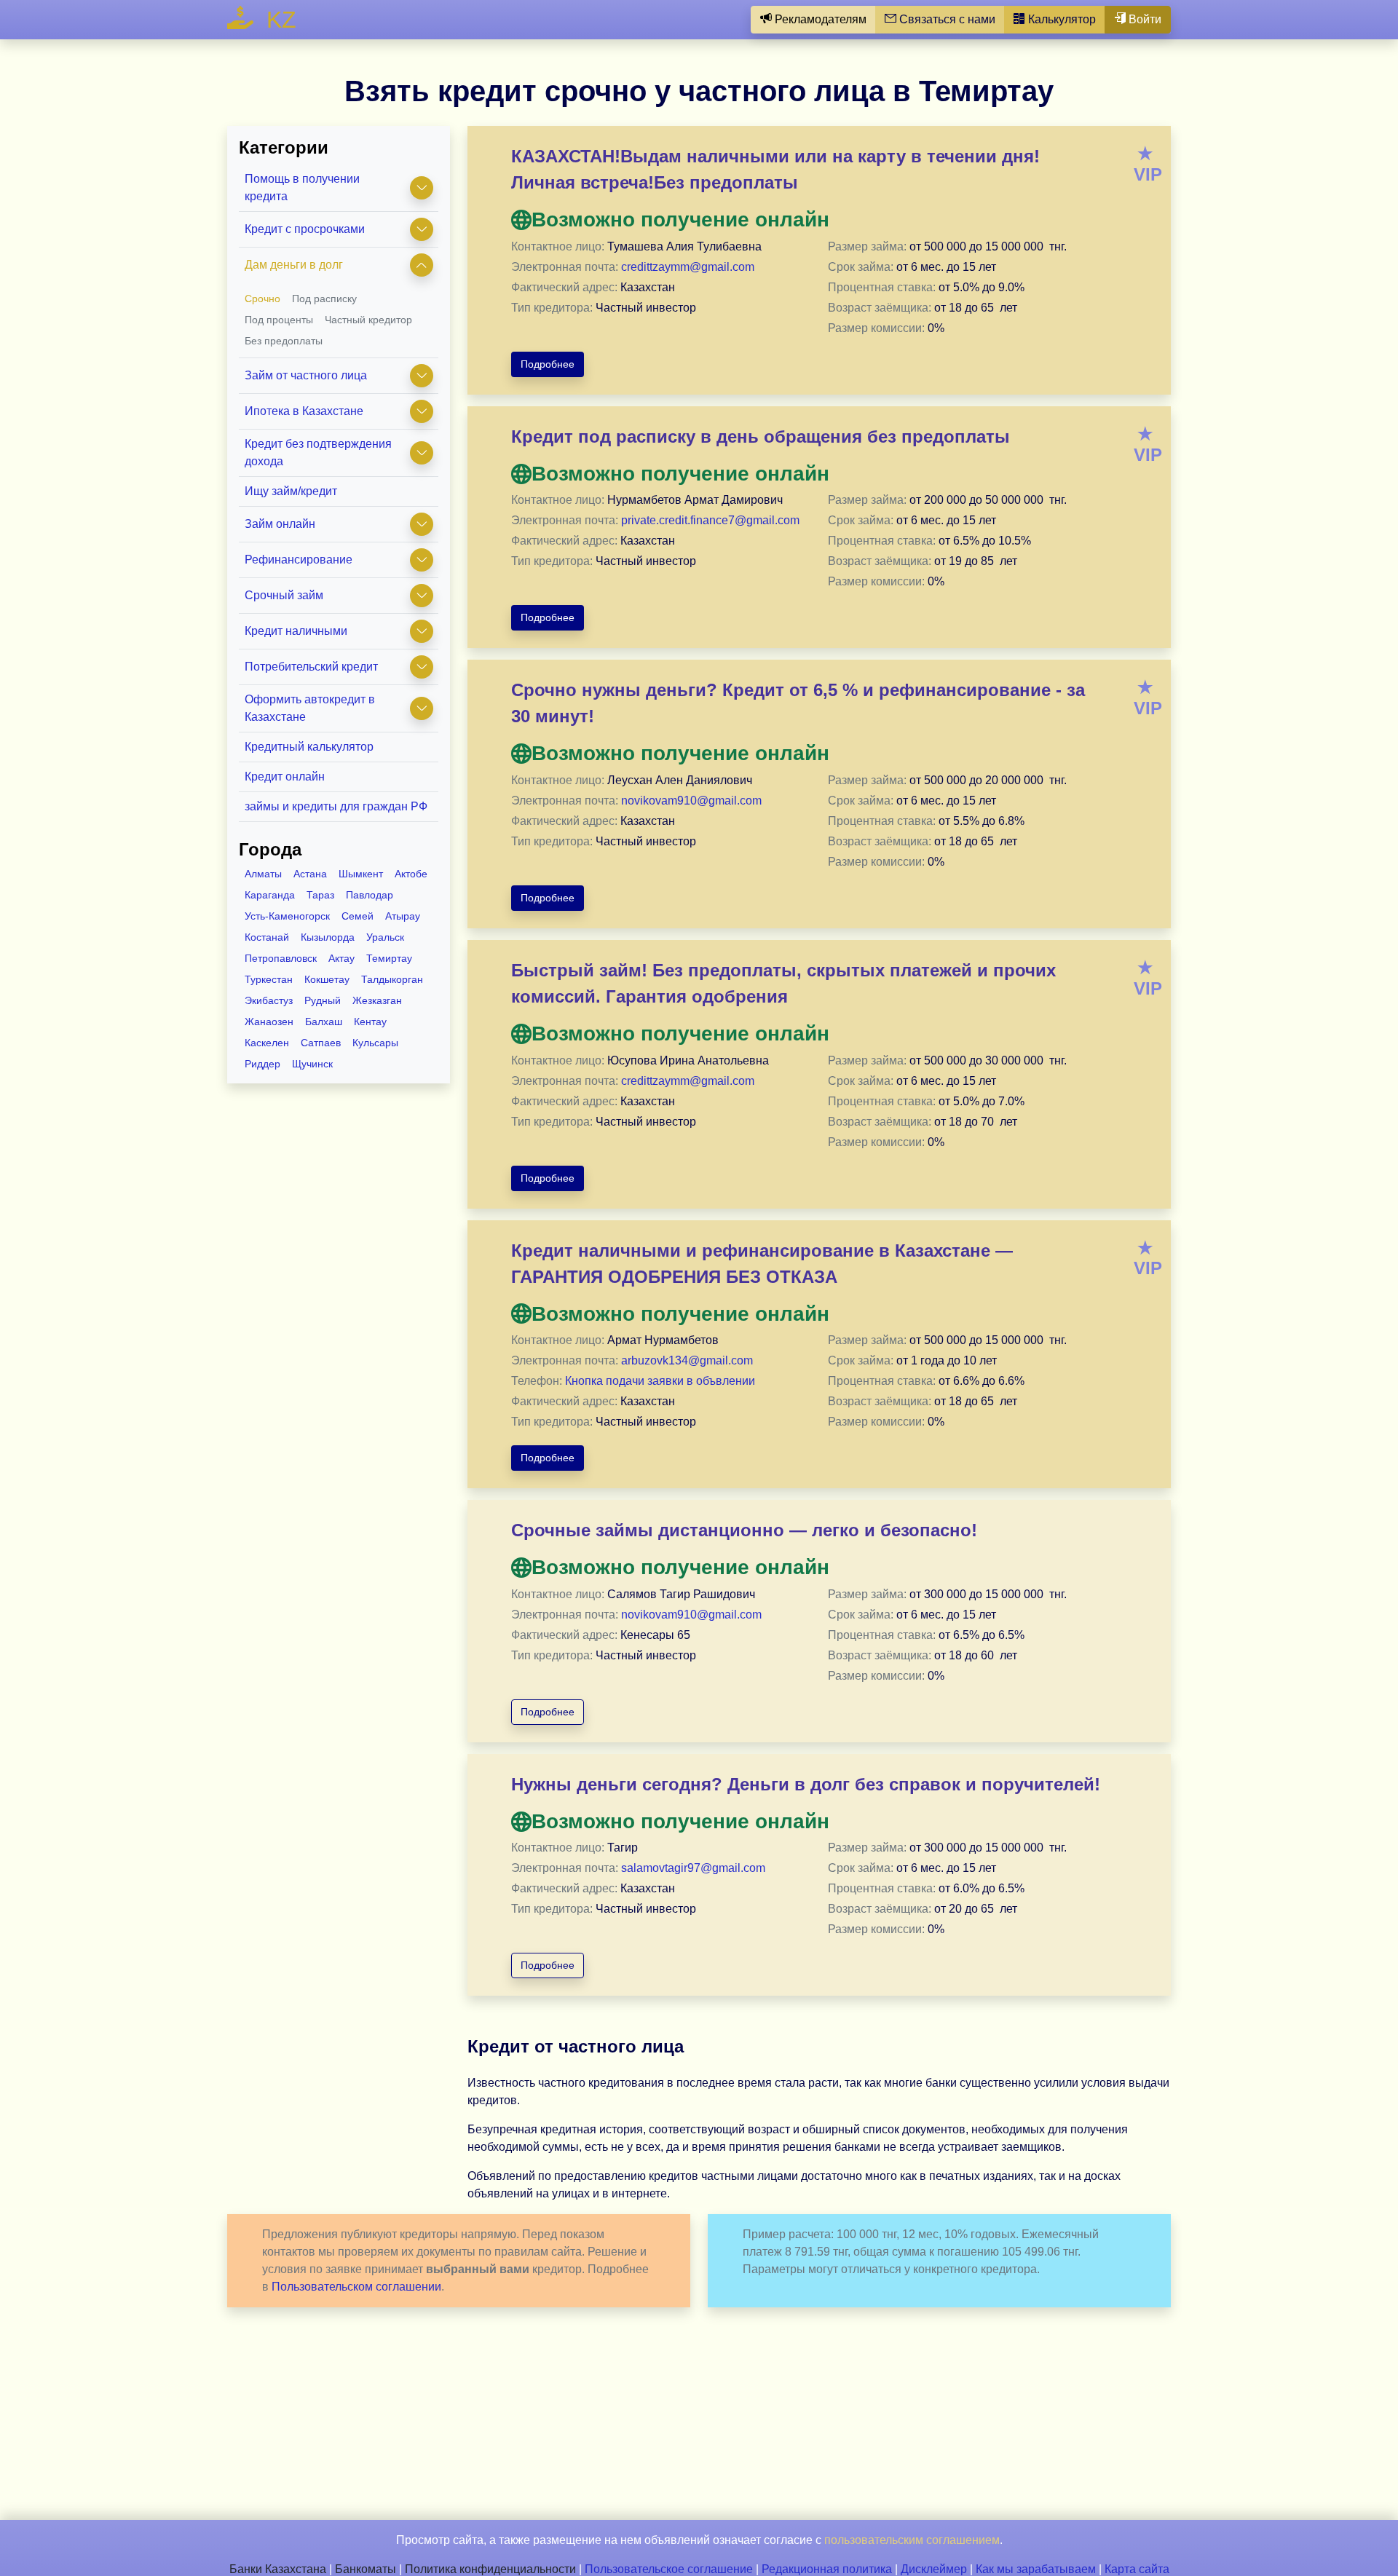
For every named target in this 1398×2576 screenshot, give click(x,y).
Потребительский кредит (311, 667)
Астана (310, 874)
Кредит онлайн (285, 777)
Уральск (385, 937)
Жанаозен (269, 1022)
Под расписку (324, 299)
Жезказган (377, 1000)
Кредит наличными (296, 631)
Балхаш (324, 1022)
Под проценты (279, 320)
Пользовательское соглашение (669, 2569)
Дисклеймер (934, 2569)
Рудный (323, 1000)
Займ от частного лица (306, 375)
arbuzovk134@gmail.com (687, 1360)
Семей (358, 916)
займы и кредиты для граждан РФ (336, 806)
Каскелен (267, 1043)
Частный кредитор (368, 320)
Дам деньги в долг (294, 265)
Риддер (262, 1064)
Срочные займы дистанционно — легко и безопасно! (744, 1530)
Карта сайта (1137, 2569)
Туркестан (269, 979)
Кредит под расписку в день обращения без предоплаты (761, 436)
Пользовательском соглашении (356, 2287)
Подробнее (548, 364)
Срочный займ (284, 595)
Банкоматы (366, 2569)
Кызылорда (328, 937)
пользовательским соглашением (912, 2540)
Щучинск (312, 1064)
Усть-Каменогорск (287, 916)
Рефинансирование (299, 560)
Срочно (262, 299)
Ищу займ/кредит (291, 491)
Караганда (270, 895)
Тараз (320, 895)
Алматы (263, 874)
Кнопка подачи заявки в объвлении (660, 1381)
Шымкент (361, 874)
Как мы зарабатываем (1036, 2569)
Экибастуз (269, 1000)
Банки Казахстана (278, 2569)
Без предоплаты (284, 341)
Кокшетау (327, 979)
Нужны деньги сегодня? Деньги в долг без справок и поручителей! (806, 1784)
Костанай (267, 937)
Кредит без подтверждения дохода (318, 453)
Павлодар (370, 895)
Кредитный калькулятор (309, 747)
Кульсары (375, 1043)
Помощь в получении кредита (302, 187)
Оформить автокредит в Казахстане (310, 708)
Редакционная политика (827, 2569)
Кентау (370, 1022)
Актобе (411, 874)
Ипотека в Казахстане (304, 411)
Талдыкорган (392, 979)
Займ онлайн (280, 524)
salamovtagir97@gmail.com (693, 1868)
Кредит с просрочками (305, 229)
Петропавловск (281, 958)
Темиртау (389, 958)
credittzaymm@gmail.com (688, 267)
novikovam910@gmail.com (691, 801)
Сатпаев (321, 1043)
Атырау (403, 916)
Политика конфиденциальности (490, 2569)
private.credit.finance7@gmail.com (710, 520)
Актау (341, 958)
